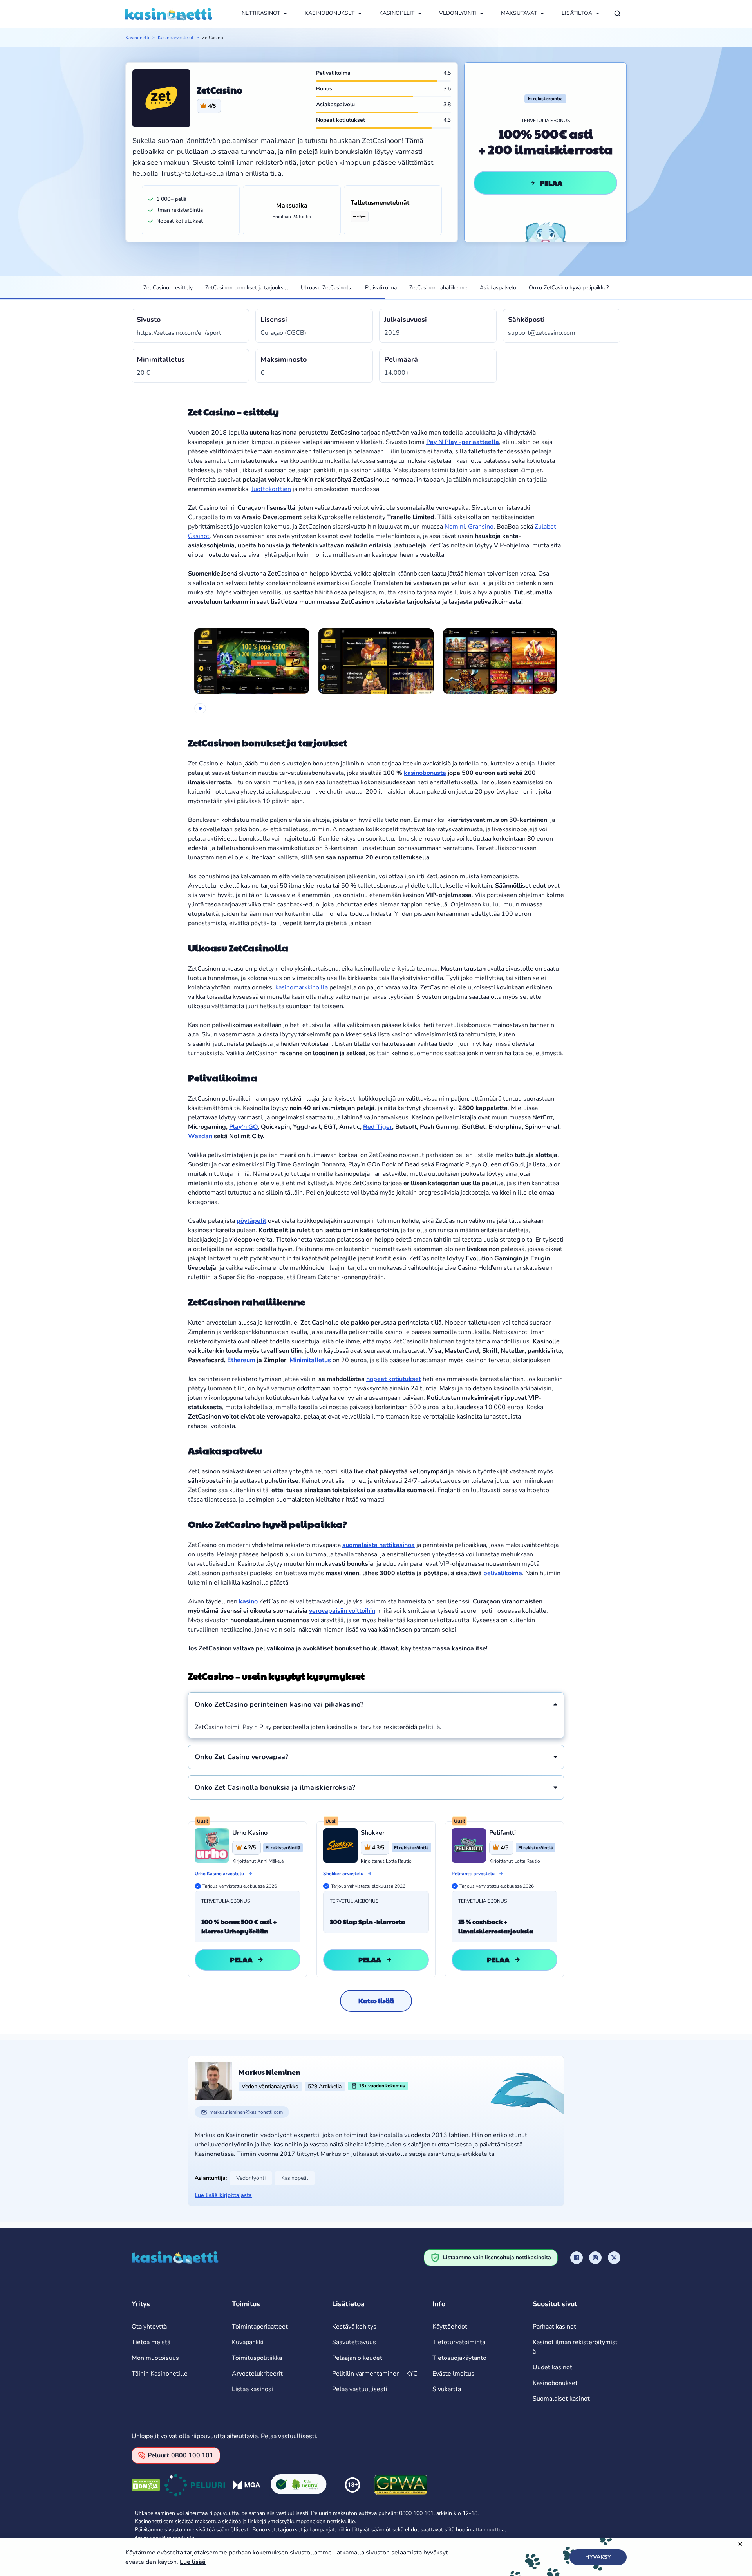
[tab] (200, 708)
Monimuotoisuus (155, 2358)
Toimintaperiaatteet (260, 2327)
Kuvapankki (248, 2342)
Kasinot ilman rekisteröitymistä (575, 2347)
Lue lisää (193, 2562)
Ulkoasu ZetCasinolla (327, 288)
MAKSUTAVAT (519, 13)
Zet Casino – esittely (168, 288)
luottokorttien (271, 489)
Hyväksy (598, 2557)
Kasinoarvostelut (176, 38)
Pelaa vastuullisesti (360, 2389)
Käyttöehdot (450, 2327)
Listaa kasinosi (252, 2389)
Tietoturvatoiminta (459, 2342)
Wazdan (200, 1136)
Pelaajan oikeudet (357, 2358)
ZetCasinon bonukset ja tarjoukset (247, 288)
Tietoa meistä (151, 2342)
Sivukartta (447, 2389)
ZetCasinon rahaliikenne (438, 288)
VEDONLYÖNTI (458, 13)
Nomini (455, 527)
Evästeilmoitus (453, 2374)
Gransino (481, 527)
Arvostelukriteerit (257, 2374)
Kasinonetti (137, 38)
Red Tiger (378, 1127)
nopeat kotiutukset (394, 1379)
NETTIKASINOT (261, 13)
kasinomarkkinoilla (302, 987)
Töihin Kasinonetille (160, 2374)
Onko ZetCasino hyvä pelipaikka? (569, 288)
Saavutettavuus (354, 2342)
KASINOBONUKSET (330, 13)
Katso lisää (376, 2001)
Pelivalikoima (381, 288)
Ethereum (241, 1360)
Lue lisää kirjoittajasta (223, 2195)
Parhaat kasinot (554, 2327)
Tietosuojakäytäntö (459, 2358)
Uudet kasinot (552, 2367)
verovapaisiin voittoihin (342, 1611)
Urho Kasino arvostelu (219, 1874)
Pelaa (551, 183)
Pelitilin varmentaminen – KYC (375, 2374)
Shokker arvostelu (343, 1874)
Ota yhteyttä (149, 2327)
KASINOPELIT (397, 13)
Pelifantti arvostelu (473, 1874)
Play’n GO (243, 1127)
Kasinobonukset (555, 2383)
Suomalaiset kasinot (561, 2399)
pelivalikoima (503, 1573)
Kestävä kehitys (354, 2327)
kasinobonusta (425, 773)
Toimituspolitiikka (257, 2358)
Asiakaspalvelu (498, 288)
